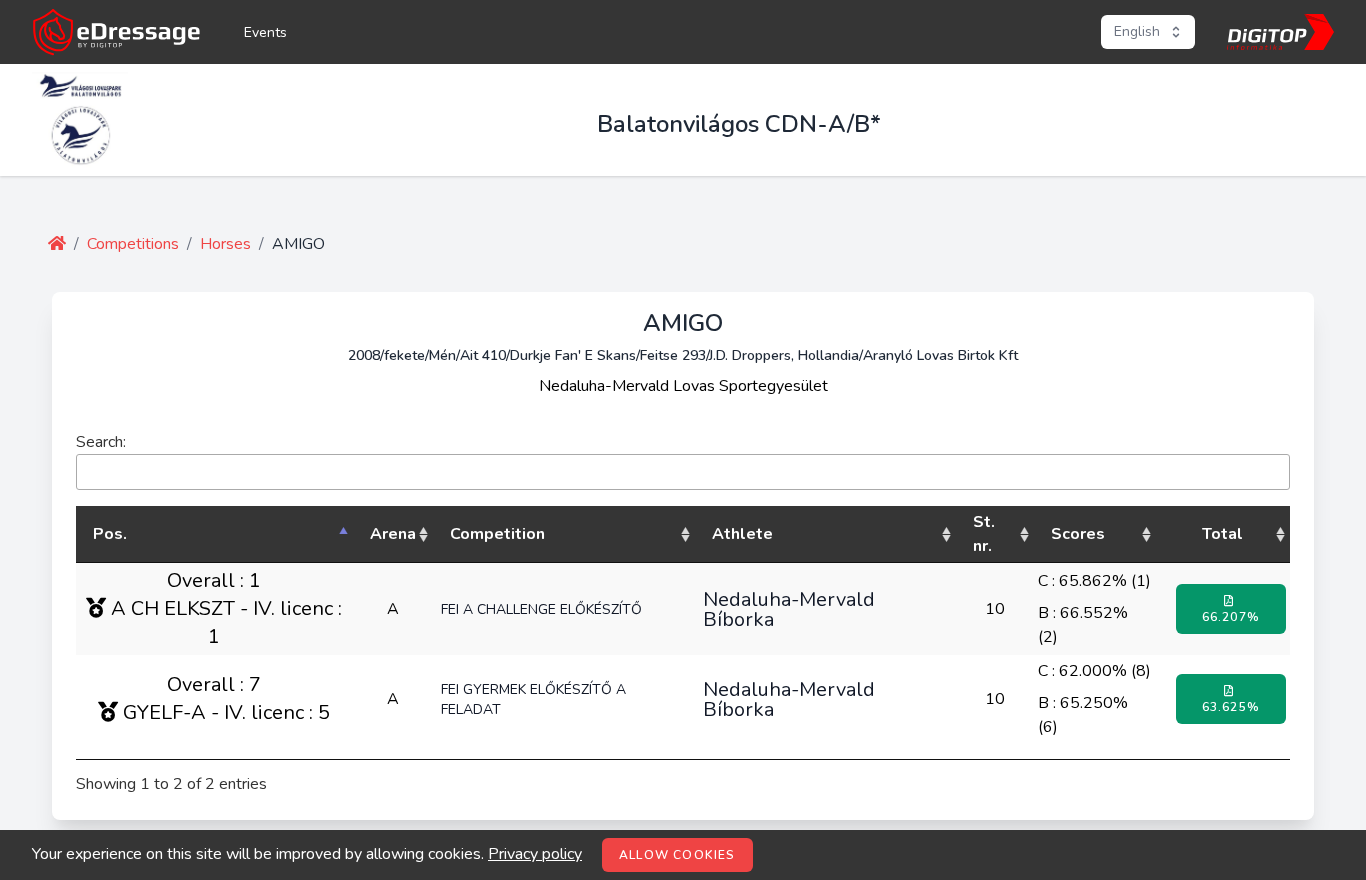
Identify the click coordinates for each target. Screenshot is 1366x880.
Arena (393, 534)
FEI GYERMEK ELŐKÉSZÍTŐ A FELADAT (533, 699)
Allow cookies (677, 855)
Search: (101, 442)
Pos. (110, 534)
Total (1222, 534)
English (1137, 31)
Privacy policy (535, 854)
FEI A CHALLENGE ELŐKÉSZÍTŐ (541, 609)
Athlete (742, 534)
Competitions (133, 244)
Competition (497, 534)
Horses (225, 244)
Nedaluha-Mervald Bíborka (789, 609)
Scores (1078, 534)
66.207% (1231, 617)
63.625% (1231, 707)
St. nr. (984, 534)
